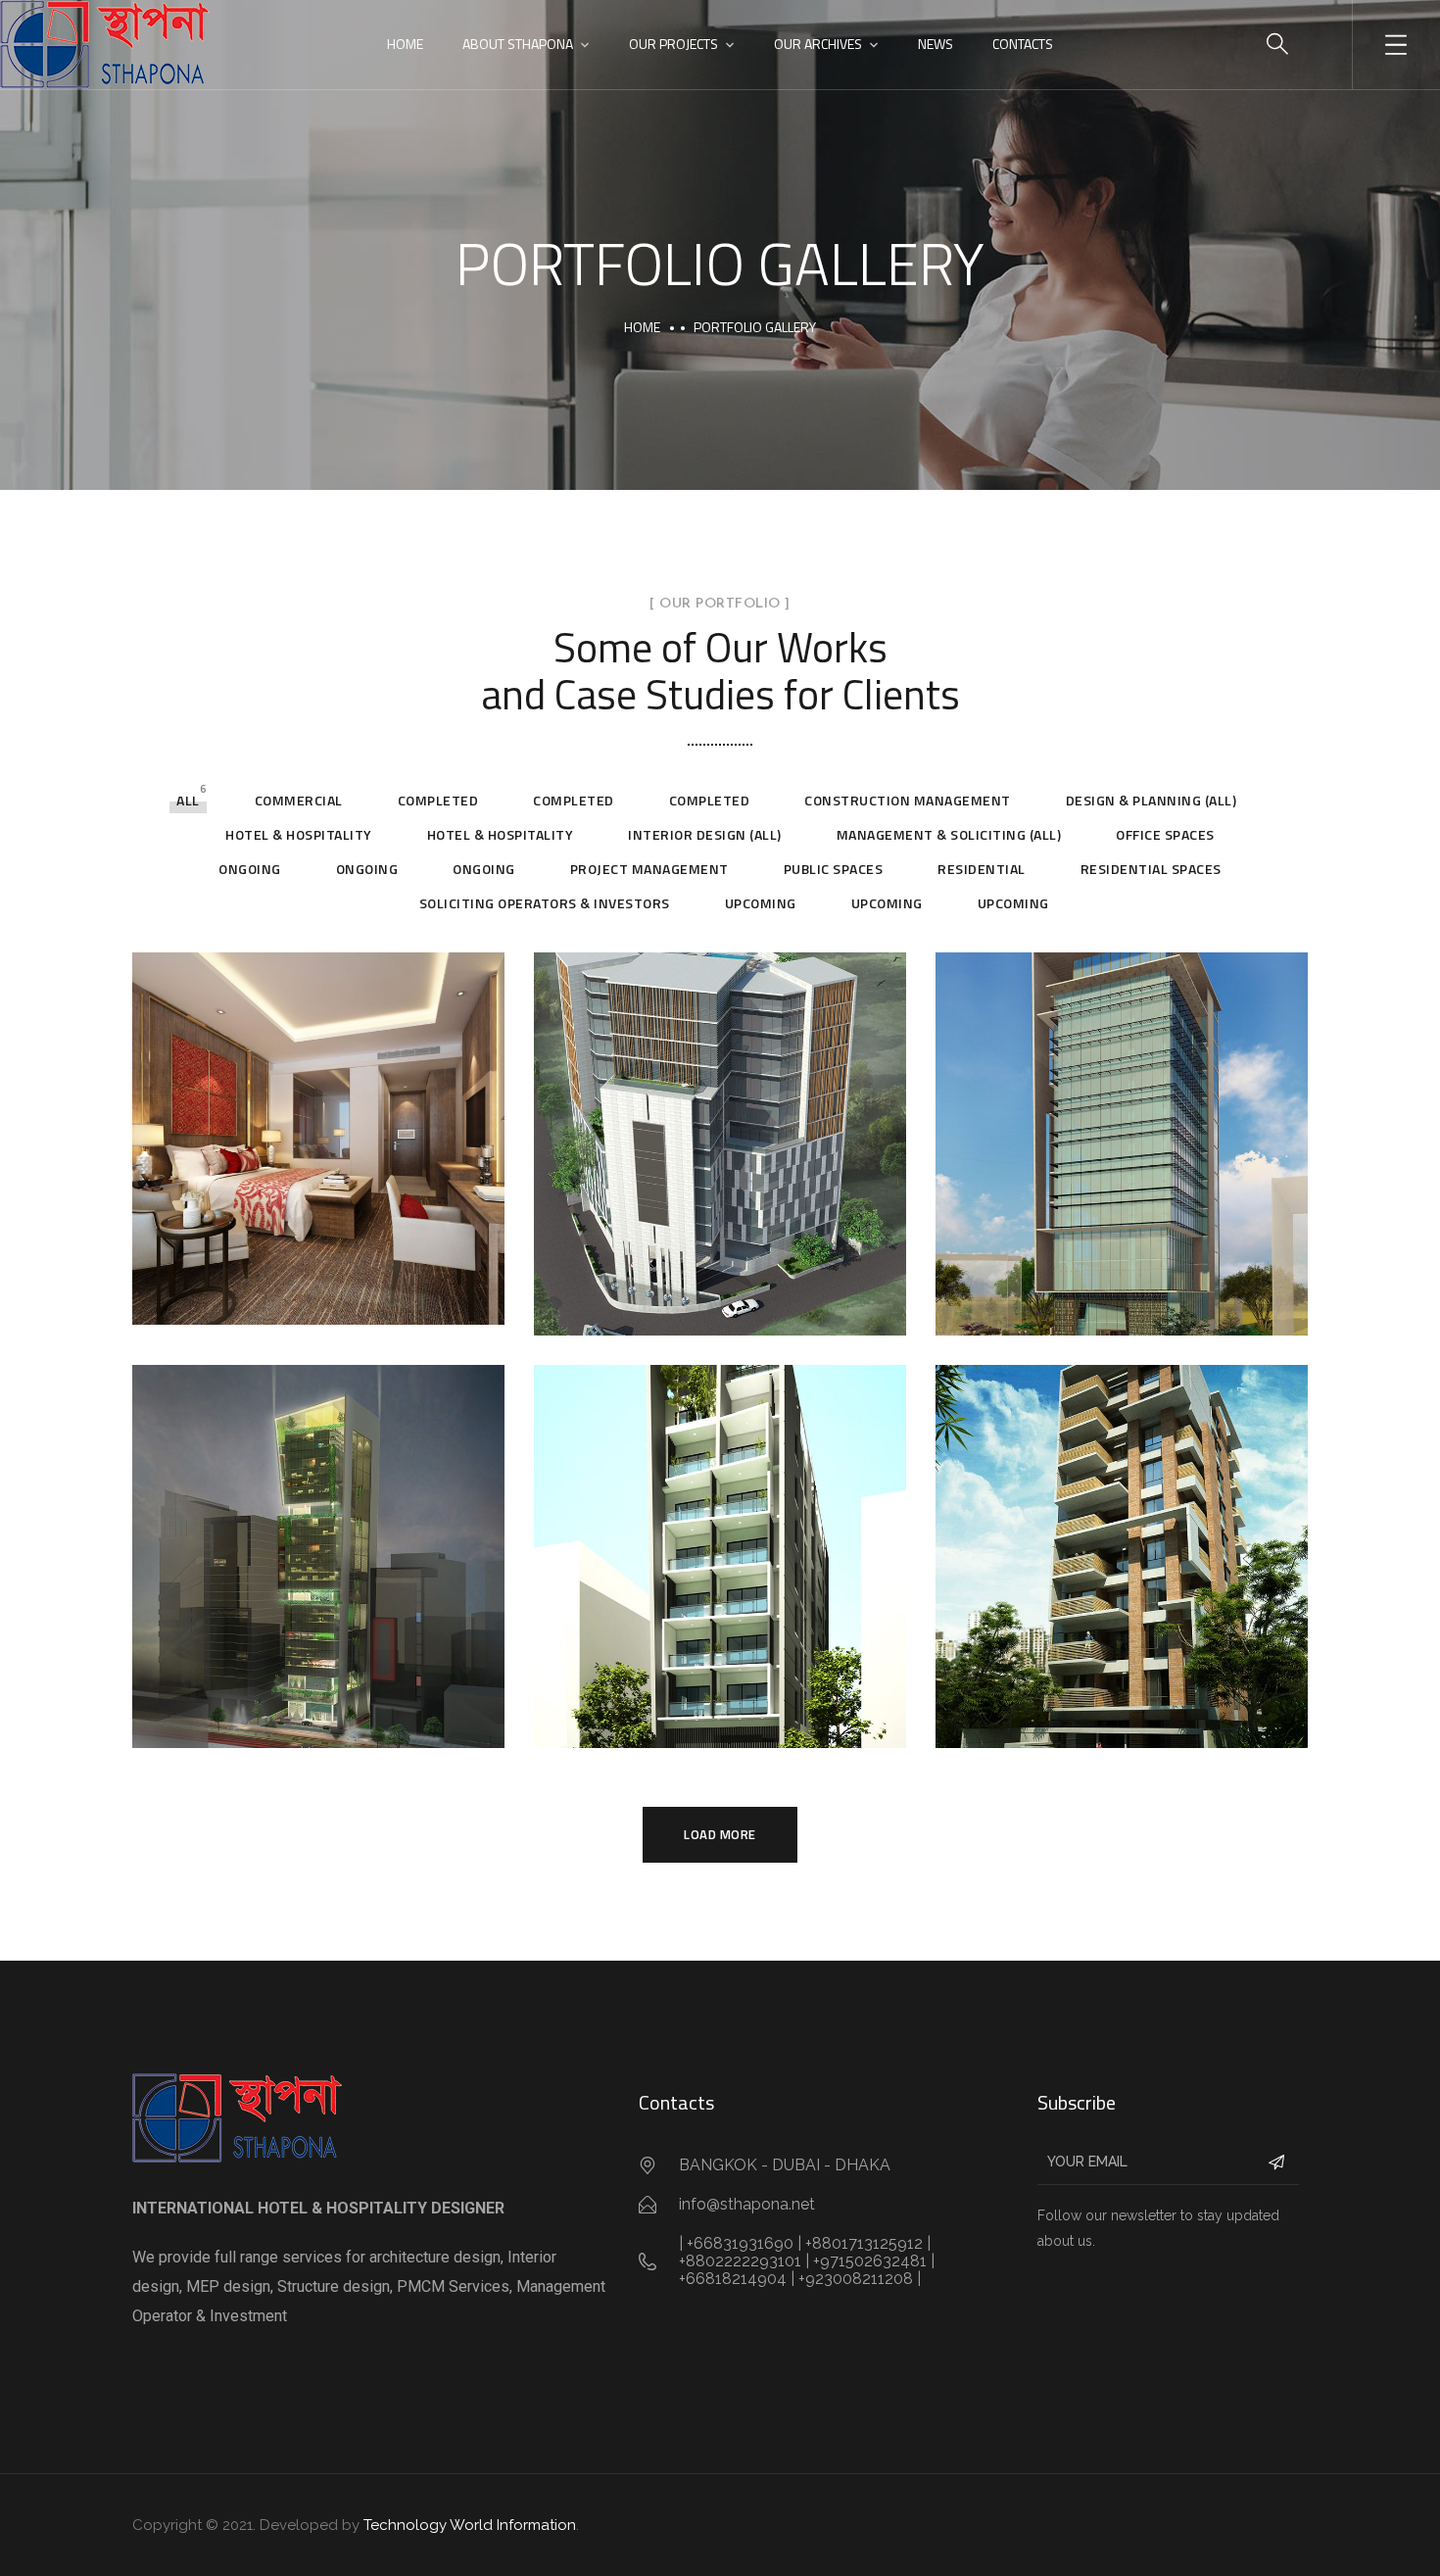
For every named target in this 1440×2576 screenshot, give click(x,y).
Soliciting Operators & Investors (545, 903)
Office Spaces (1165, 834)
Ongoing (250, 869)
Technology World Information (470, 2525)
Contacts (1023, 44)
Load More (720, 1834)
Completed (438, 800)
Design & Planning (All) (1152, 800)
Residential (982, 869)
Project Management (649, 869)
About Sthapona (518, 44)
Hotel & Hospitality (299, 834)
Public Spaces (834, 869)
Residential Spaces (1151, 869)
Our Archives (818, 44)
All (188, 800)
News (936, 44)
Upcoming (761, 903)
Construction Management (908, 800)
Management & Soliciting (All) (949, 834)
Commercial (299, 800)
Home (405, 44)
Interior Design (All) (705, 834)
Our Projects (673, 44)
